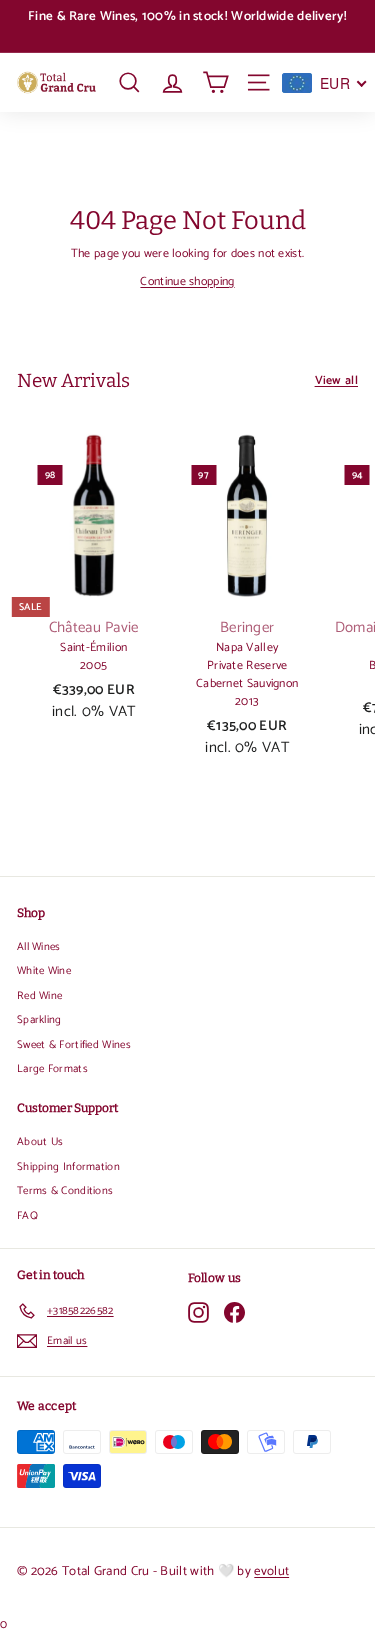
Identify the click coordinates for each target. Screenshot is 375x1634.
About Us (40, 1142)
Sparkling (39, 1020)
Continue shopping (187, 281)
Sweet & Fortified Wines (74, 1045)
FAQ (27, 1216)
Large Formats (52, 1069)
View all (336, 381)
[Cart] (215, 82)
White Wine (44, 971)
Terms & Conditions (65, 1191)
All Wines (39, 947)
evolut (271, 1571)
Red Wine (39, 996)
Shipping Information (68, 1167)
